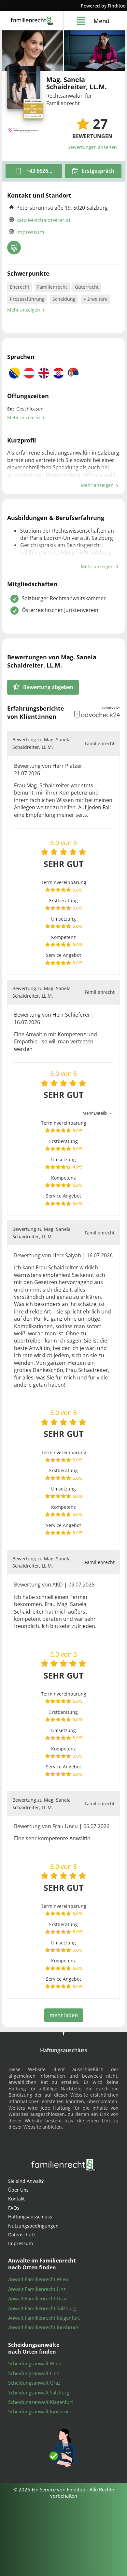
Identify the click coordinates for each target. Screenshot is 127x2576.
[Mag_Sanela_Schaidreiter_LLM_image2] (94, 51)
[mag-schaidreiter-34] (33, 51)
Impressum (30, 232)
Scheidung (64, 299)
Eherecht (20, 287)
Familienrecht (52, 287)
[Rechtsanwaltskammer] (14, 248)
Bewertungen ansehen (92, 147)
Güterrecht (87, 287)
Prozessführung (27, 299)
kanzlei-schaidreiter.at (43, 220)
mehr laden (64, 2015)
